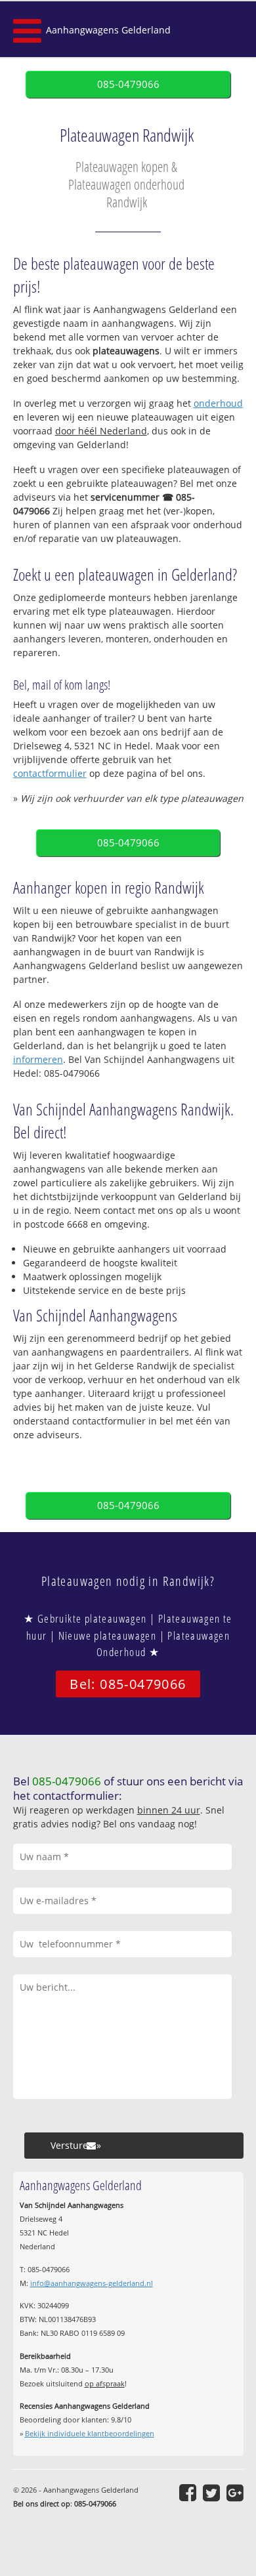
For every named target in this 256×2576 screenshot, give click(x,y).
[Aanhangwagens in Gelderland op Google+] (235, 2493)
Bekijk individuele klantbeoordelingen (90, 2433)
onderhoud (218, 403)
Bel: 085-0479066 (128, 1684)
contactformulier (50, 773)
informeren (38, 1059)
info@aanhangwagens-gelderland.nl (92, 2283)
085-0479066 (128, 84)
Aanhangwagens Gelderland (108, 30)
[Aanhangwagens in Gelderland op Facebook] (188, 2493)
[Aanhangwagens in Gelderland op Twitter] (211, 2493)
